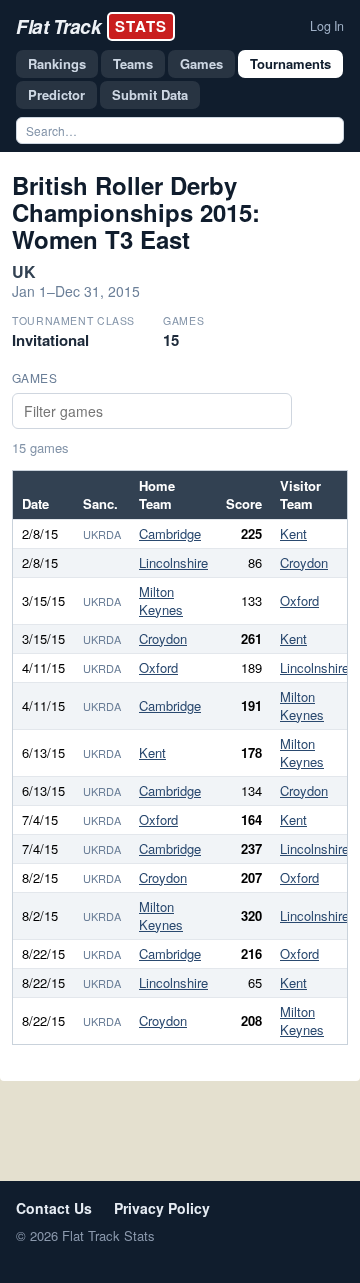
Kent (293, 533)
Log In (327, 26)
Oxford (299, 600)
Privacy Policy (162, 1208)
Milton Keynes (161, 600)
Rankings (57, 63)
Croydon (304, 562)
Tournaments (290, 63)
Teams (133, 63)
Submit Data (150, 94)
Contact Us (54, 1208)
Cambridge (170, 533)
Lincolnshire (173, 562)
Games (201, 63)
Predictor (56, 94)
